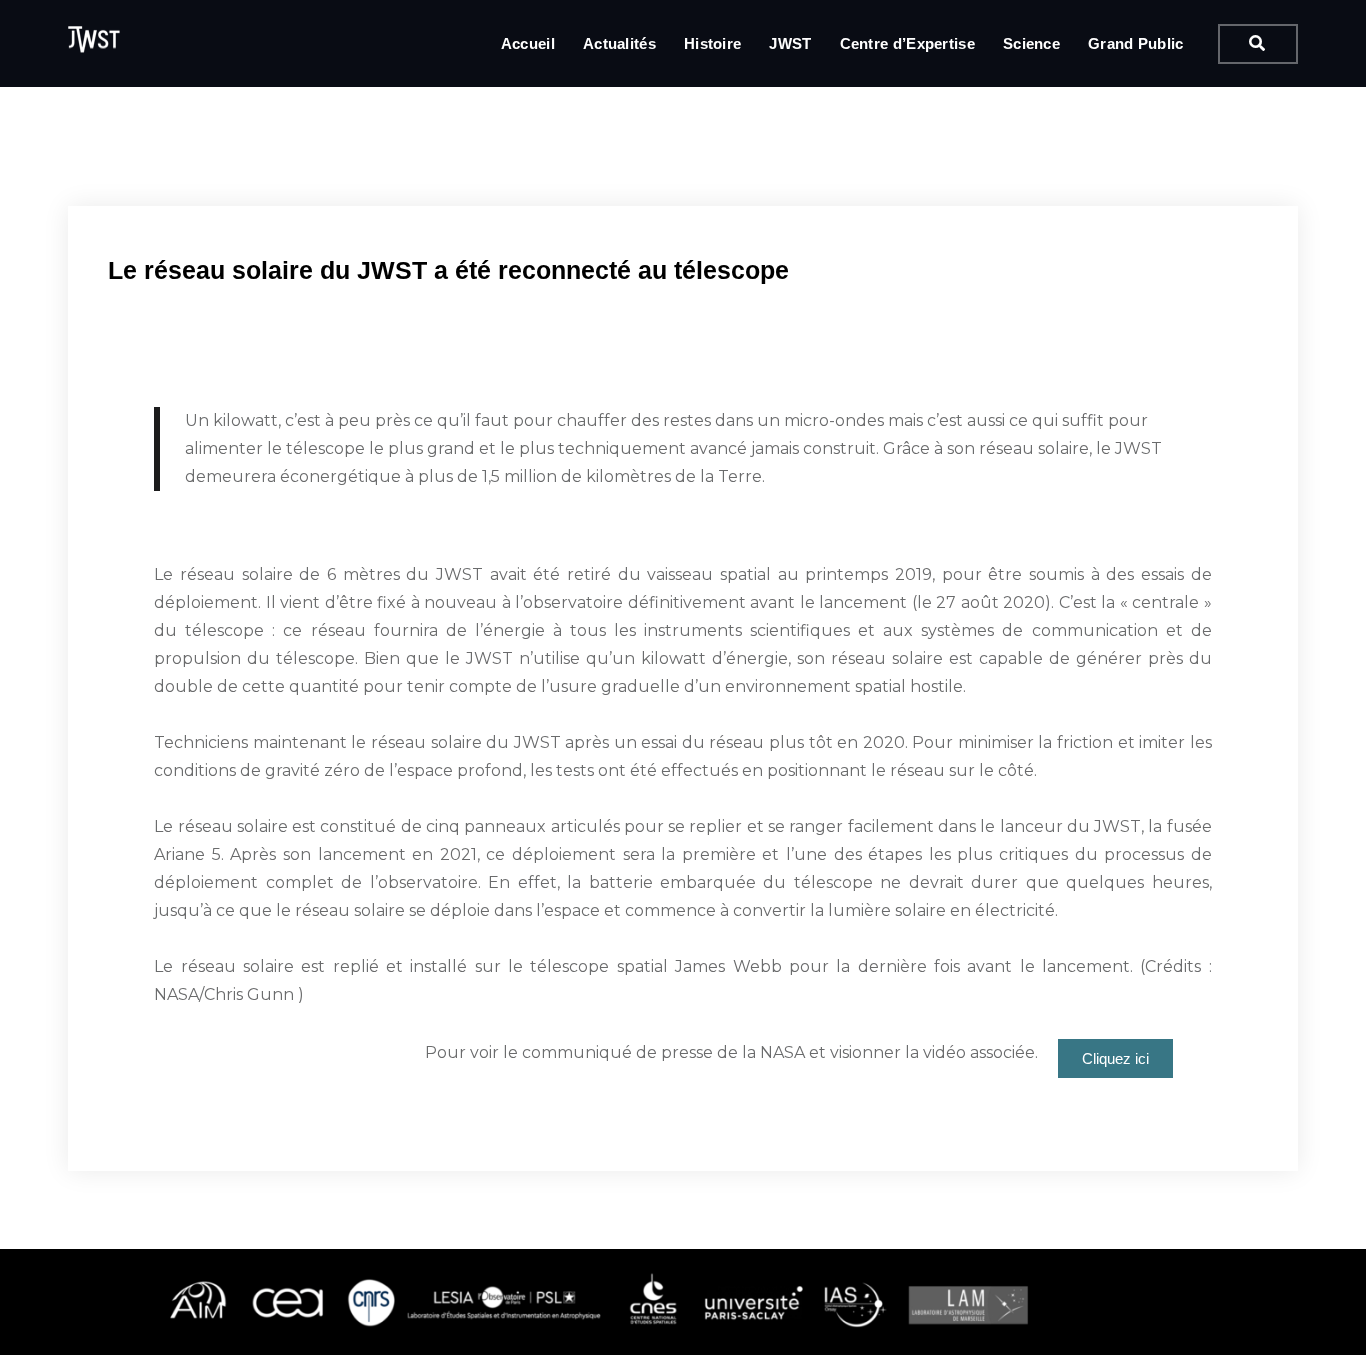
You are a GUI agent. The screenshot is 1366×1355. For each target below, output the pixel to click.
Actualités (619, 43)
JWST (790, 43)
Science (1031, 43)
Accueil (528, 43)
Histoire (712, 43)
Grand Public (1136, 43)
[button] (1115, 1058)
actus (345, 192)
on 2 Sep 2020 (237, 192)
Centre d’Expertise (907, 43)
